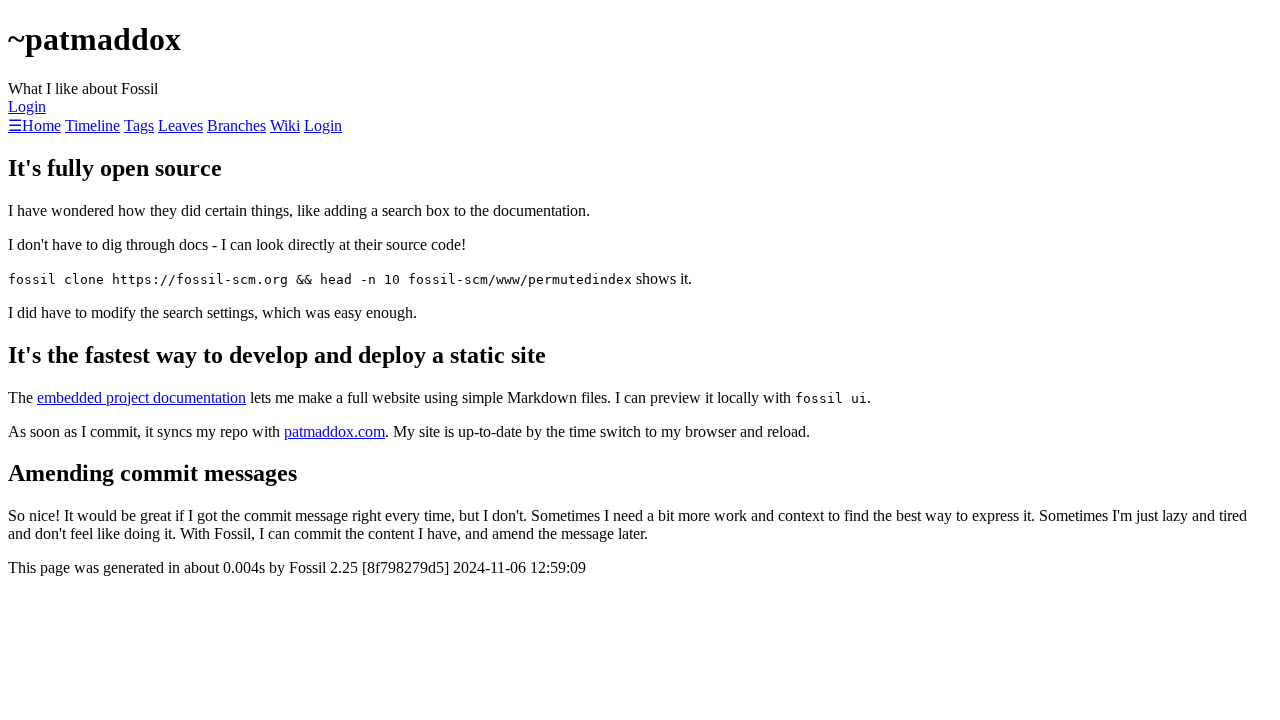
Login (27, 106)
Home (41, 125)
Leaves (180, 125)
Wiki (285, 125)
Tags (139, 125)
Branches (236, 125)
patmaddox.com (334, 431)
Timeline (92, 125)
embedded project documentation (141, 397)
